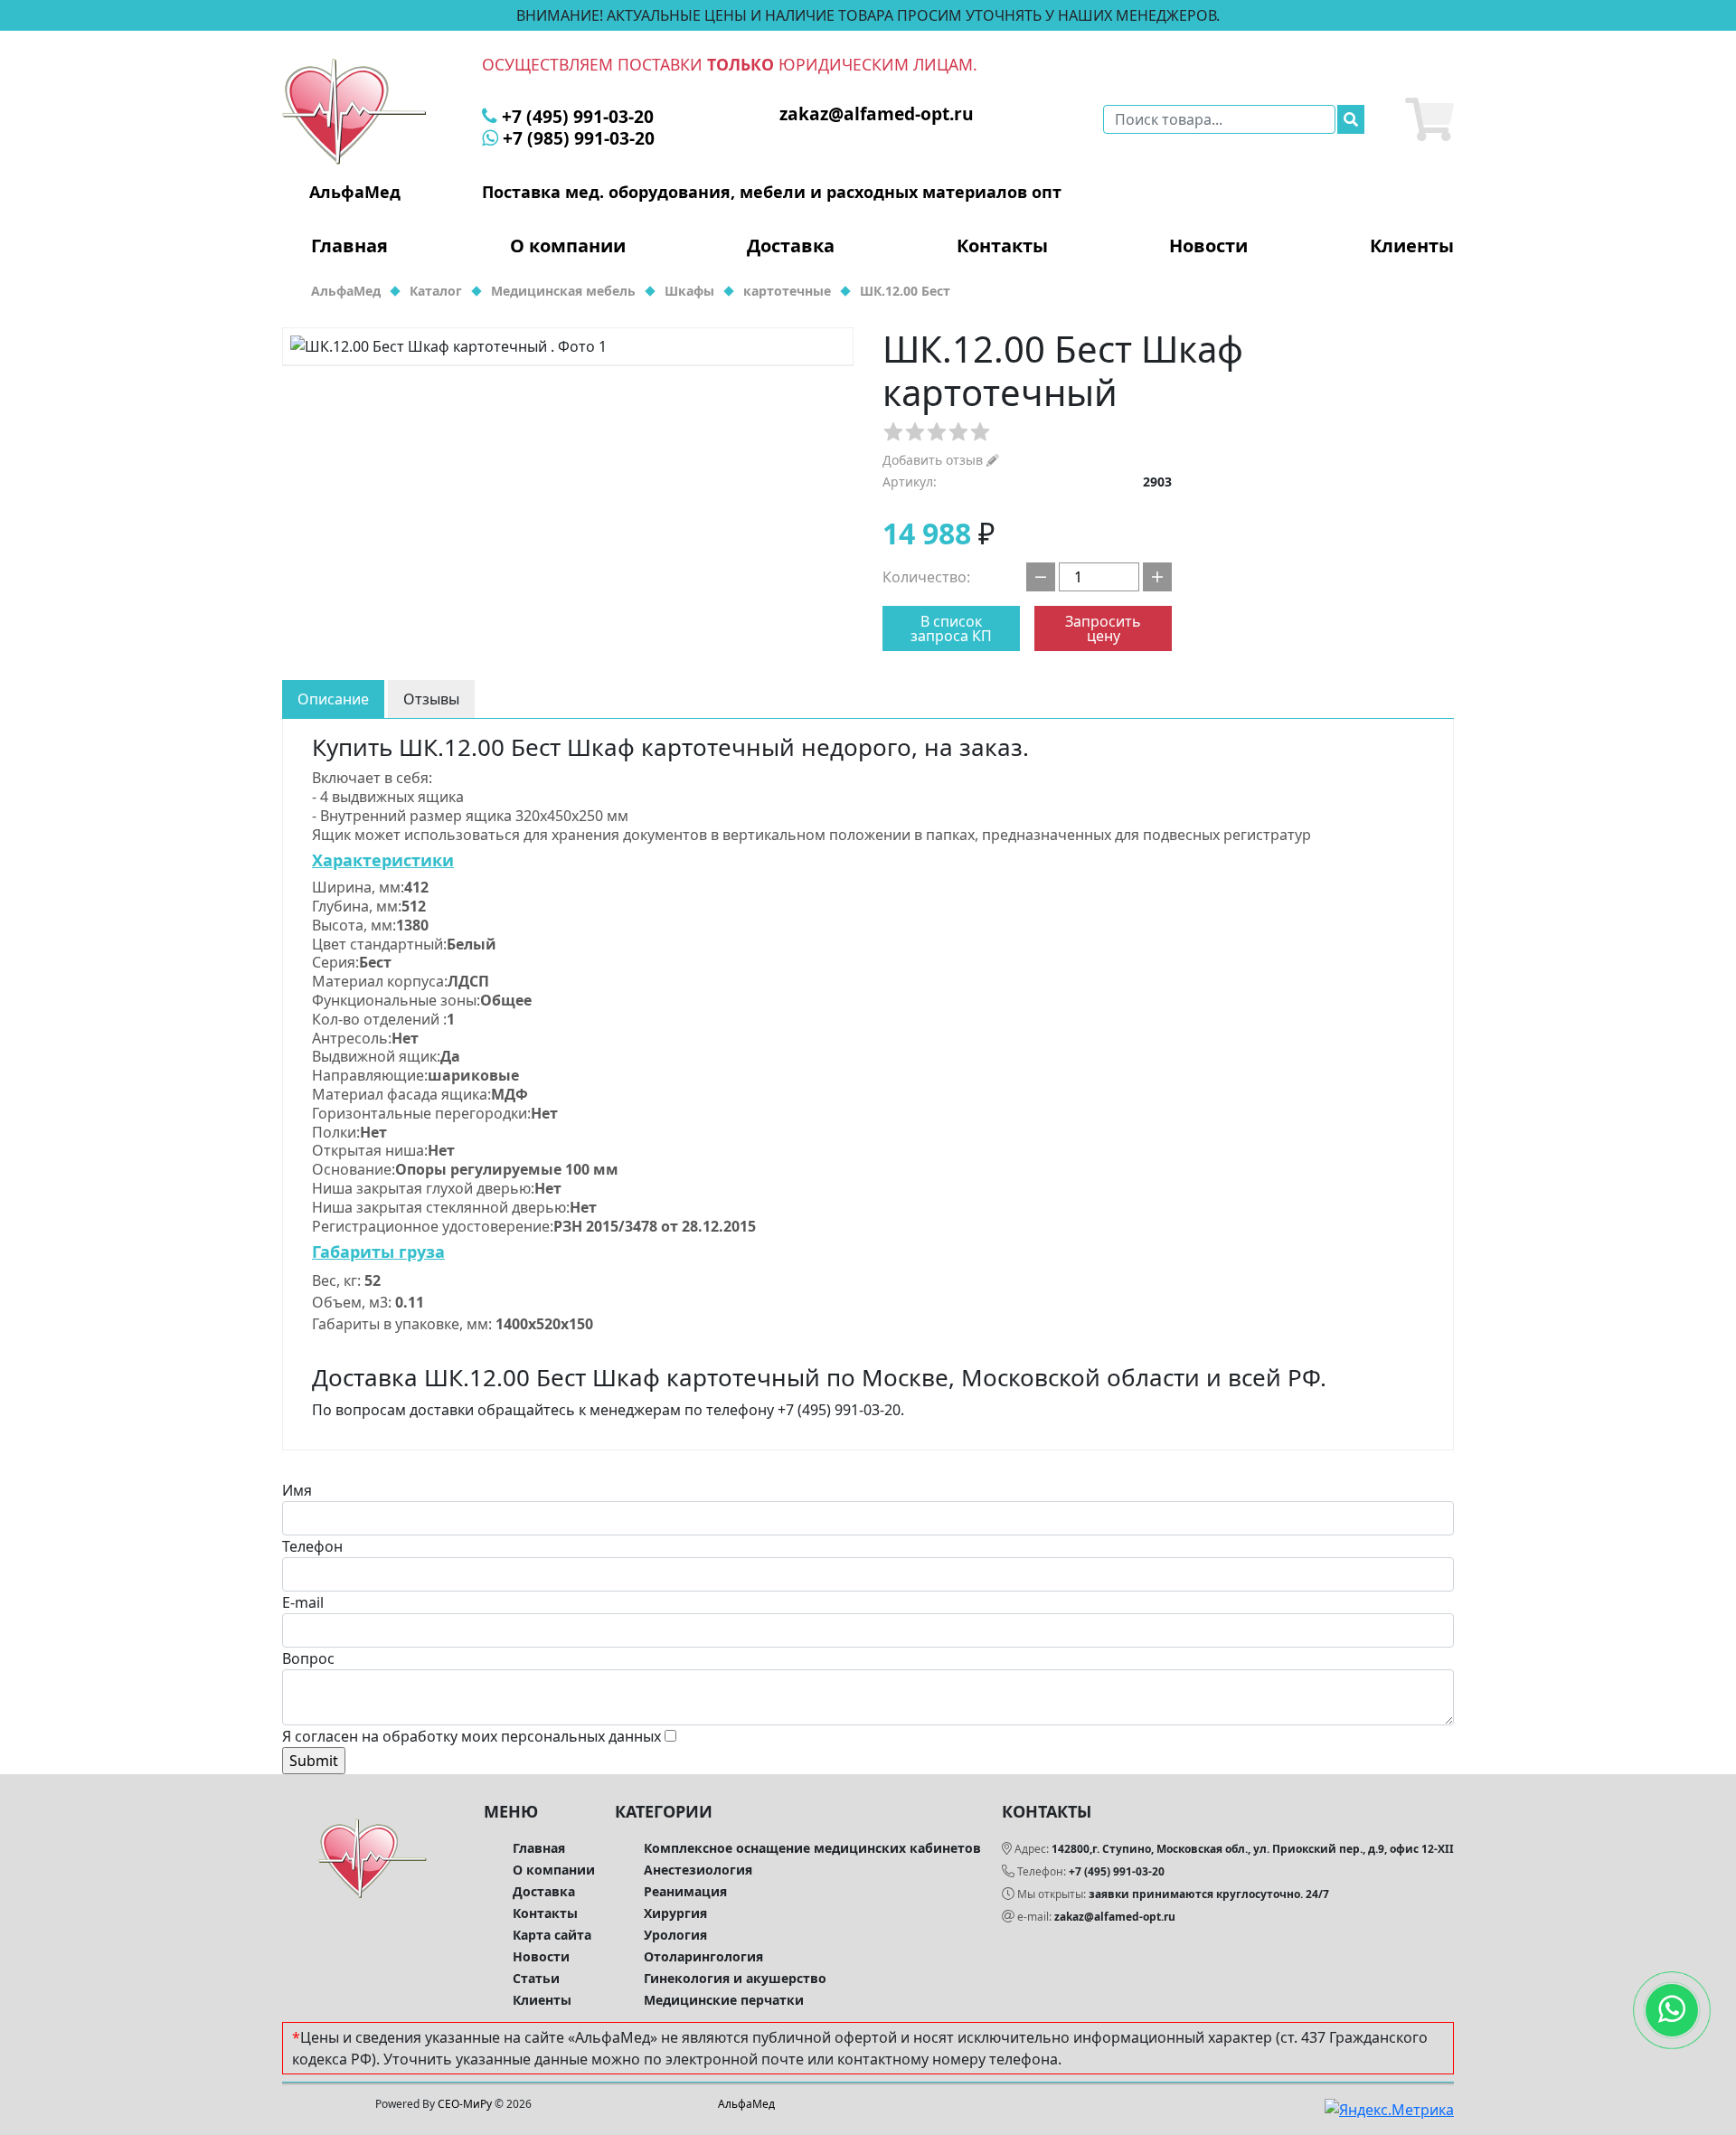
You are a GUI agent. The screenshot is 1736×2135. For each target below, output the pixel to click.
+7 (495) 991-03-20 (1117, 1871)
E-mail (303, 1602)
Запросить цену (1103, 628)
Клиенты (1412, 246)
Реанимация (685, 1891)
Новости (1208, 246)
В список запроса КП (951, 628)
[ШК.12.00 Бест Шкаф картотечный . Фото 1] (568, 346)
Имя (297, 1490)
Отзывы (431, 699)
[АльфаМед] (354, 110)
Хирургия (675, 1913)
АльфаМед (746, 2104)
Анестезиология (698, 1870)
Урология (675, 1935)
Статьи (536, 1978)
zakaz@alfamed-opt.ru (1115, 1917)
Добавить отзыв (934, 460)
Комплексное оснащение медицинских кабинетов (812, 1848)
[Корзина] (1429, 119)
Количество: (926, 577)
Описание (333, 699)
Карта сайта (552, 1935)
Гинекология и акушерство (735, 1978)
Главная (349, 246)
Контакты (1002, 246)
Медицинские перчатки (724, 2000)
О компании (568, 246)
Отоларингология (703, 1956)
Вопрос (308, 1658)
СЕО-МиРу (465, 2104)
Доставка (791, 246)
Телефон (312, 1546)
